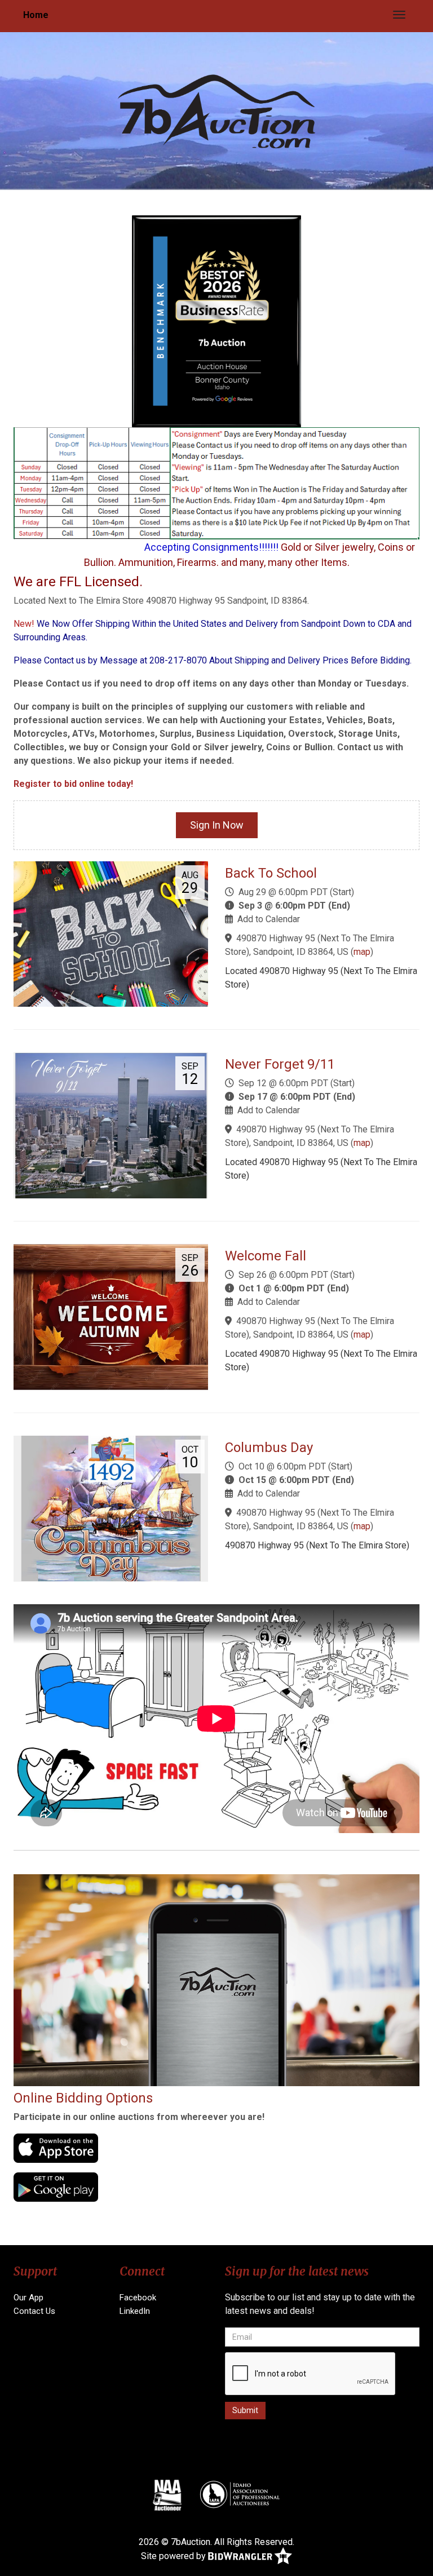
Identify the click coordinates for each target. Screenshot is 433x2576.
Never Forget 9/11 (280, 1064)
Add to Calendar (269, 919)
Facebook (138, 2298)
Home (36, 15)
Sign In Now (217, 825)
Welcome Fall (266, 1256)
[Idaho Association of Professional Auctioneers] (240, 2495)
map (362, 952)
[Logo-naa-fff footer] (167, 2495)
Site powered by (174, 2555)
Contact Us (34, 2311)
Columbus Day (269, 1448)
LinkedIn (135, 2311)
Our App (28, 2298)
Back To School (271, 873)
